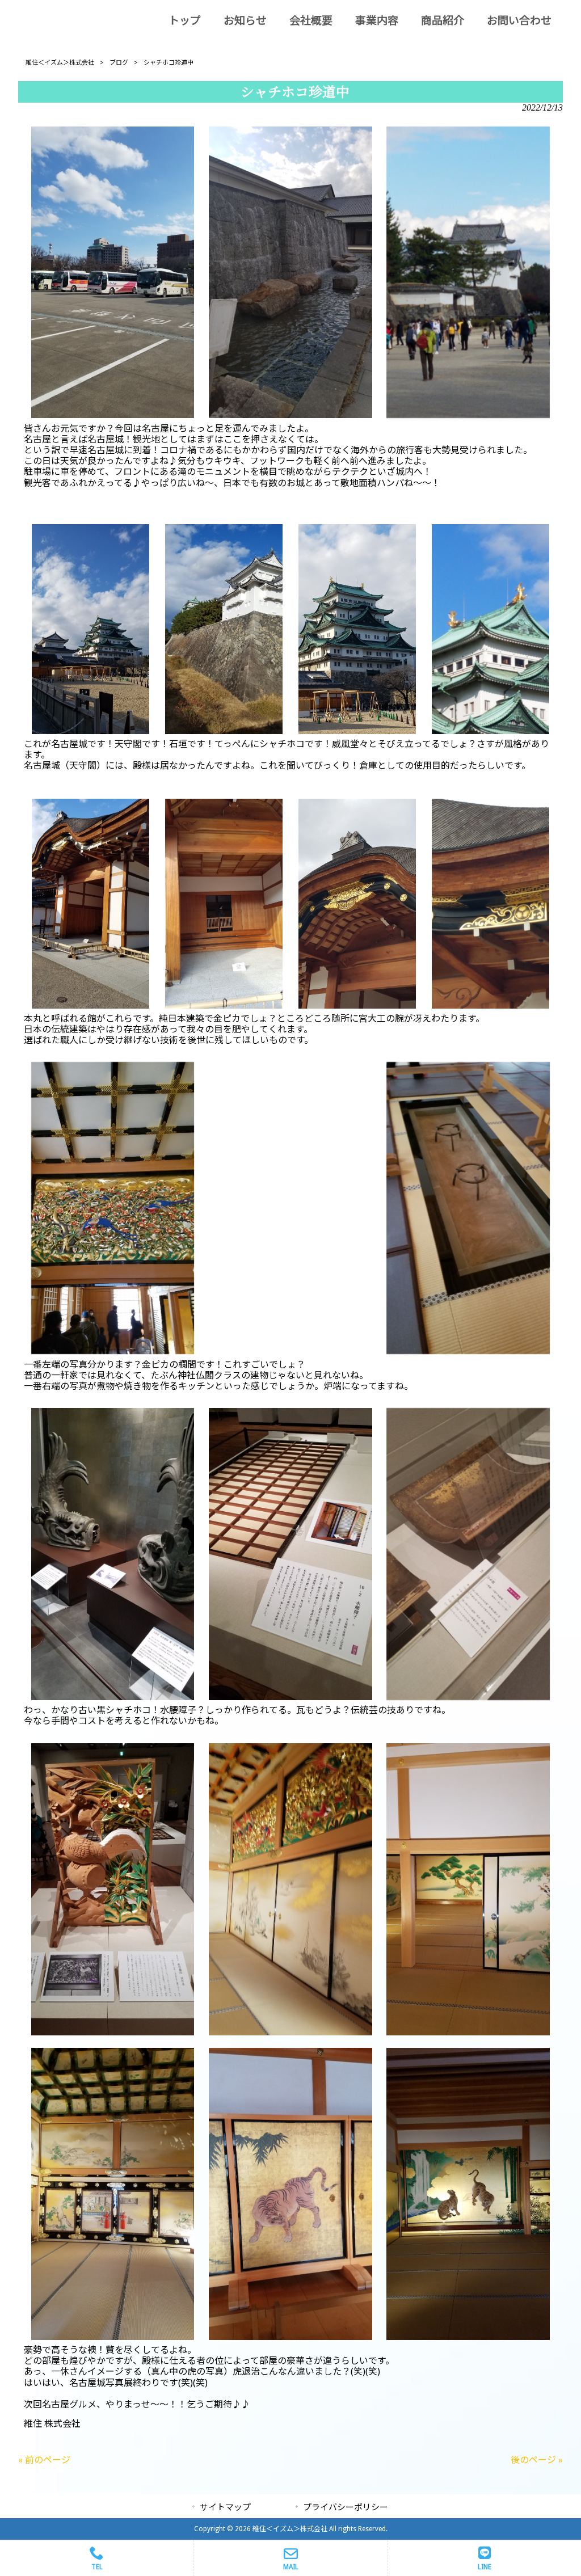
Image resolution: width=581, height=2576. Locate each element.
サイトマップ (225, 2507)
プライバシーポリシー (346, 2507)
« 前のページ (44, 2460)
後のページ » (537, 2460)
